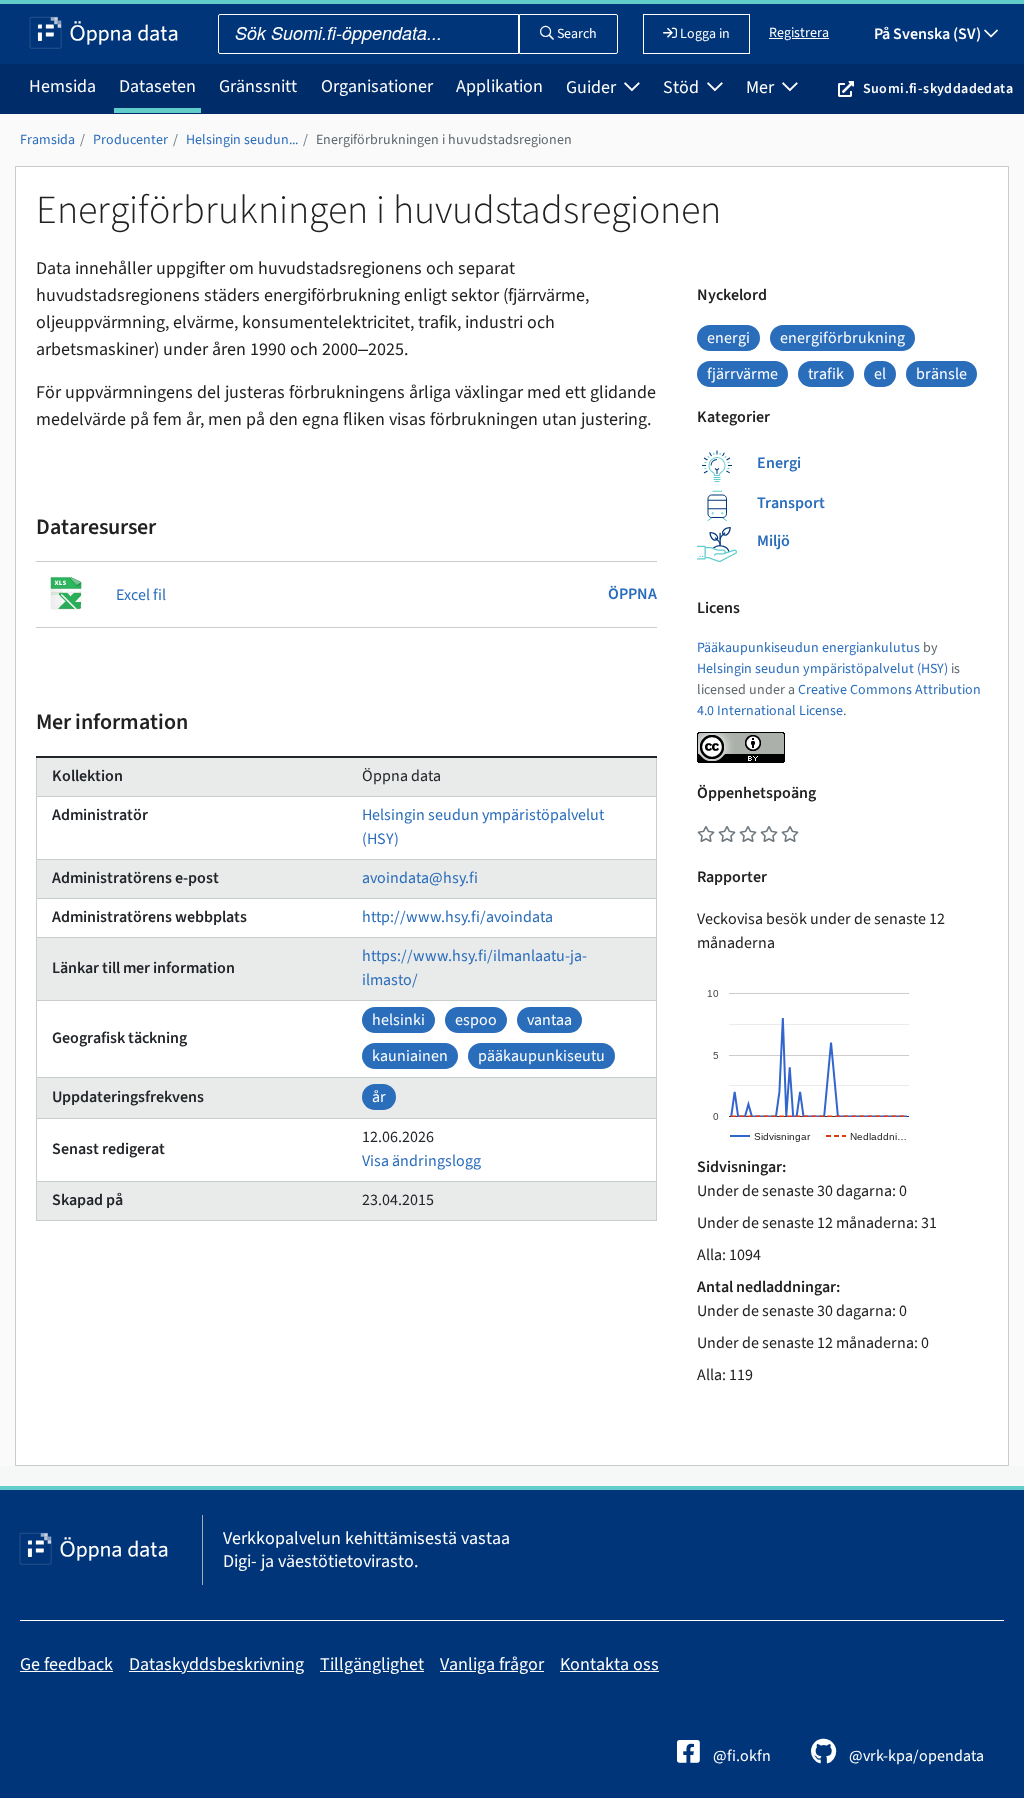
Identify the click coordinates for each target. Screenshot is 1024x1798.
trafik (826, 374)
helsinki (398, 1020)
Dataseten (157, 86)
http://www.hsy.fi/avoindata (457, 917)
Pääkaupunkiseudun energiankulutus (808, 648)
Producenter (130, 140)
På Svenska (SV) (929, 34)
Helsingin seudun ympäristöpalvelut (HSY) (822, 669)
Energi (779, 463)
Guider (593, 87)
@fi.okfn (740, 1756)
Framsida (47, 140)
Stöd (683, 87)
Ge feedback (66, 1664)
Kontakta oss (609, 1664)
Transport (791, 503)
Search (575, 34)
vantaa (549, 1020)
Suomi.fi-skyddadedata (938, 89)
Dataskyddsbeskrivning (216, 1664)
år (379, 1097)
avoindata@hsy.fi (420, 878)
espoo (476, 1020)
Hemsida (62, 86)
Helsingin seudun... (242, 140)
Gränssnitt (258, 86)
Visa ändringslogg (421, 1161)
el (880, 374)
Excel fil (141, 595)
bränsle (941, 374)
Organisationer (377, 86)
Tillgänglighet (372, 1664)
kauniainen (410, 1056)
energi (728, 338)
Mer (762, 87)
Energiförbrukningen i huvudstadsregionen (444, 140)
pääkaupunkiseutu (541, 1056)
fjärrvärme (742, 374)
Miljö (773, 541)
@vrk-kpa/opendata (915, 1756)
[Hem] (103, 34)
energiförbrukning (842, 338)
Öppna (632, 594)
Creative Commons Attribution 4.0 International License (839, 700)
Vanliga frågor (492, 1664)
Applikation (499, 86)
